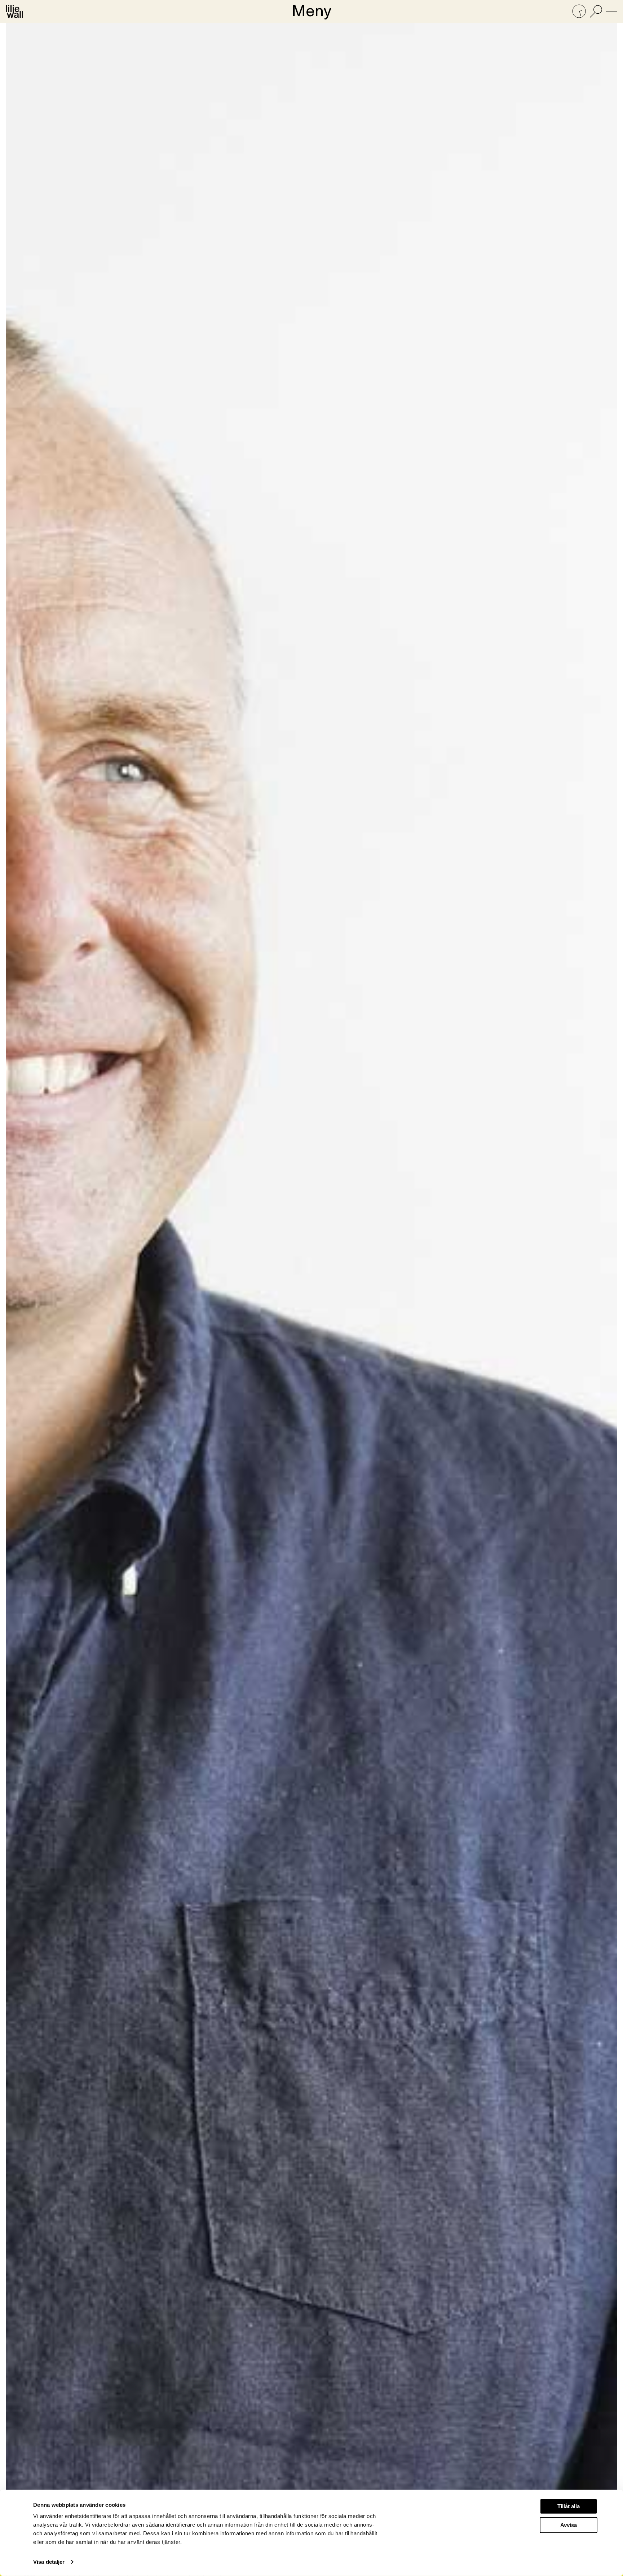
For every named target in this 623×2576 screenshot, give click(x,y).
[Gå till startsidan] (14, 12)
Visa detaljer (49, 2562)
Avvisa (569, 2525)
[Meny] (612, 12)
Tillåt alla (569, 2506)
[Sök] (596, 12)
